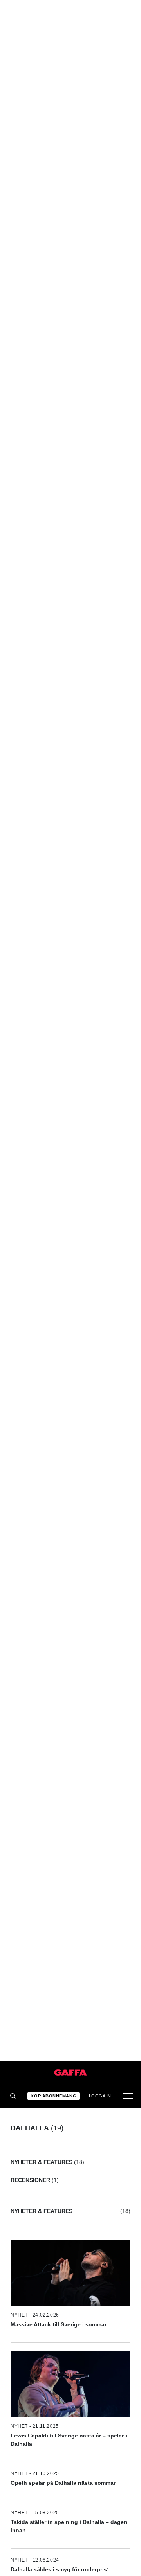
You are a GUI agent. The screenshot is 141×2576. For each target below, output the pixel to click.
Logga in (100, 2096)
